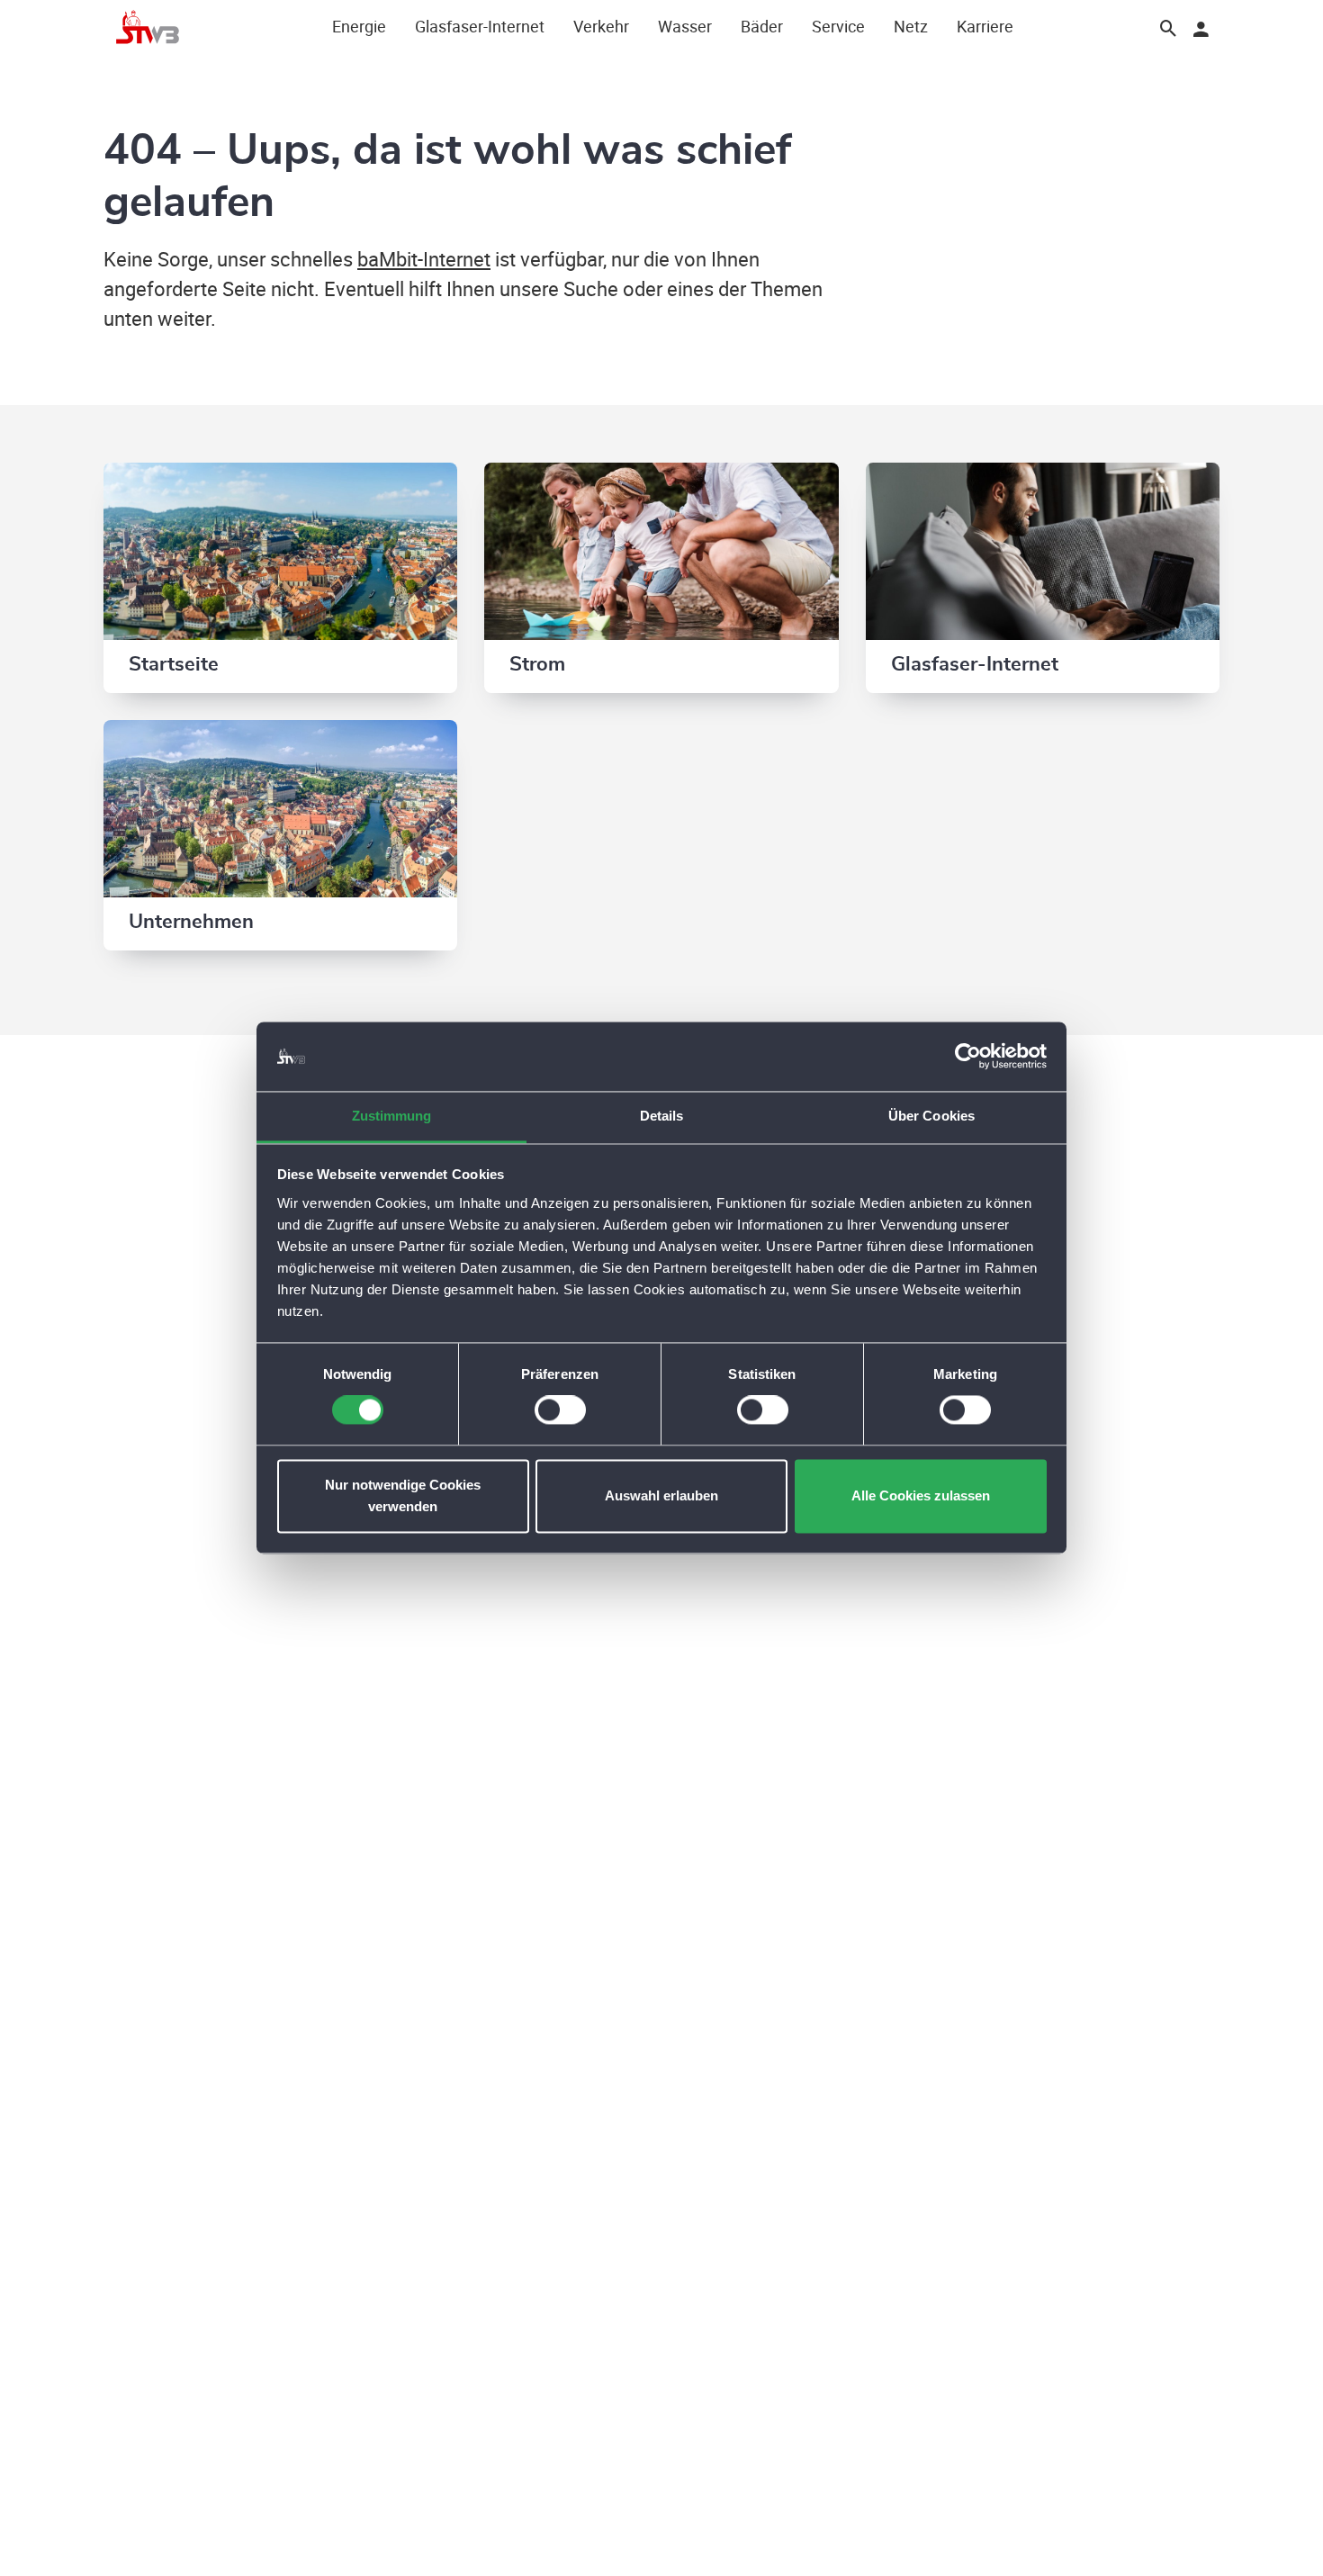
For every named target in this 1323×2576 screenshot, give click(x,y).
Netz (911, 26)
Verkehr (601, 26)
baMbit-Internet (424, 259)
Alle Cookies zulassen (921, 1495)
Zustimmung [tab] (392, 1116)
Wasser (685, 26)
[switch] (560, 1410)
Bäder (762, 26)
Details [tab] (662, 1116)
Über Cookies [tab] (931, 1116)
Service (838, 26)
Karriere (985, 26)
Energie (359, 26)
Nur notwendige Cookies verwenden (403, 1495)
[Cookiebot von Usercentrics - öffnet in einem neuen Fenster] (968, 1057)
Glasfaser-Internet (480, 26)
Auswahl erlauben (661, 1495)
